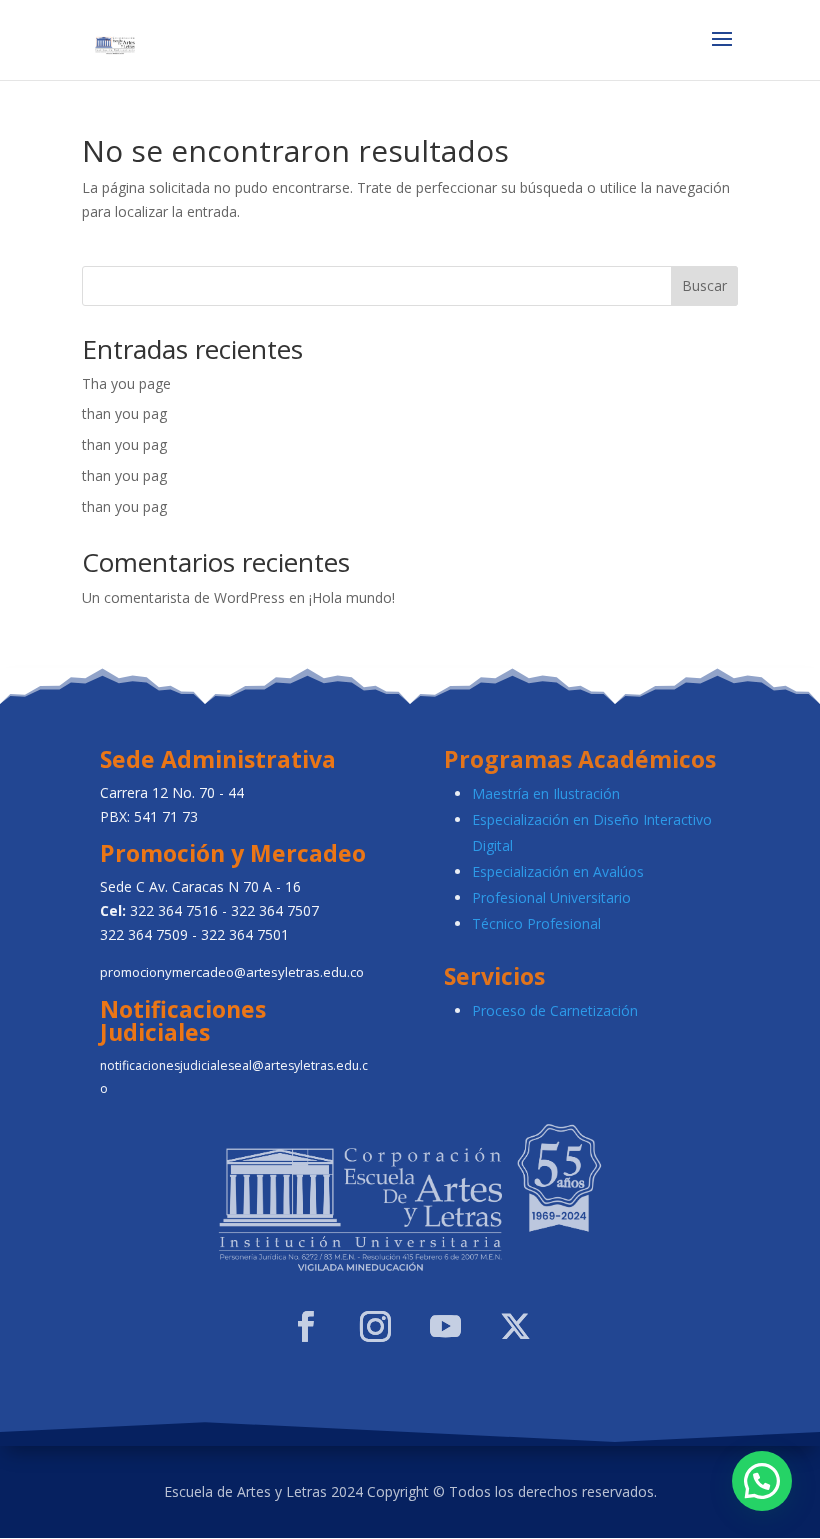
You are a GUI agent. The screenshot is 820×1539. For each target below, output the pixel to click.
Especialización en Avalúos (558, 871)
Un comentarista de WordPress (183, 597)
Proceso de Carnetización (555, 1010)
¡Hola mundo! (352, 597)
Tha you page (126, 383)
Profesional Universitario (551, 897)
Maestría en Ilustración (546, 793)
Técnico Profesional (536, 923)
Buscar (704, 285)
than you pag (124, 413)
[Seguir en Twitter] (515, 1327)
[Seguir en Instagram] (375, 1327)
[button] (762, 1481)
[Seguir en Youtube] (445, 1327)
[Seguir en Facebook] (305, 1327)
